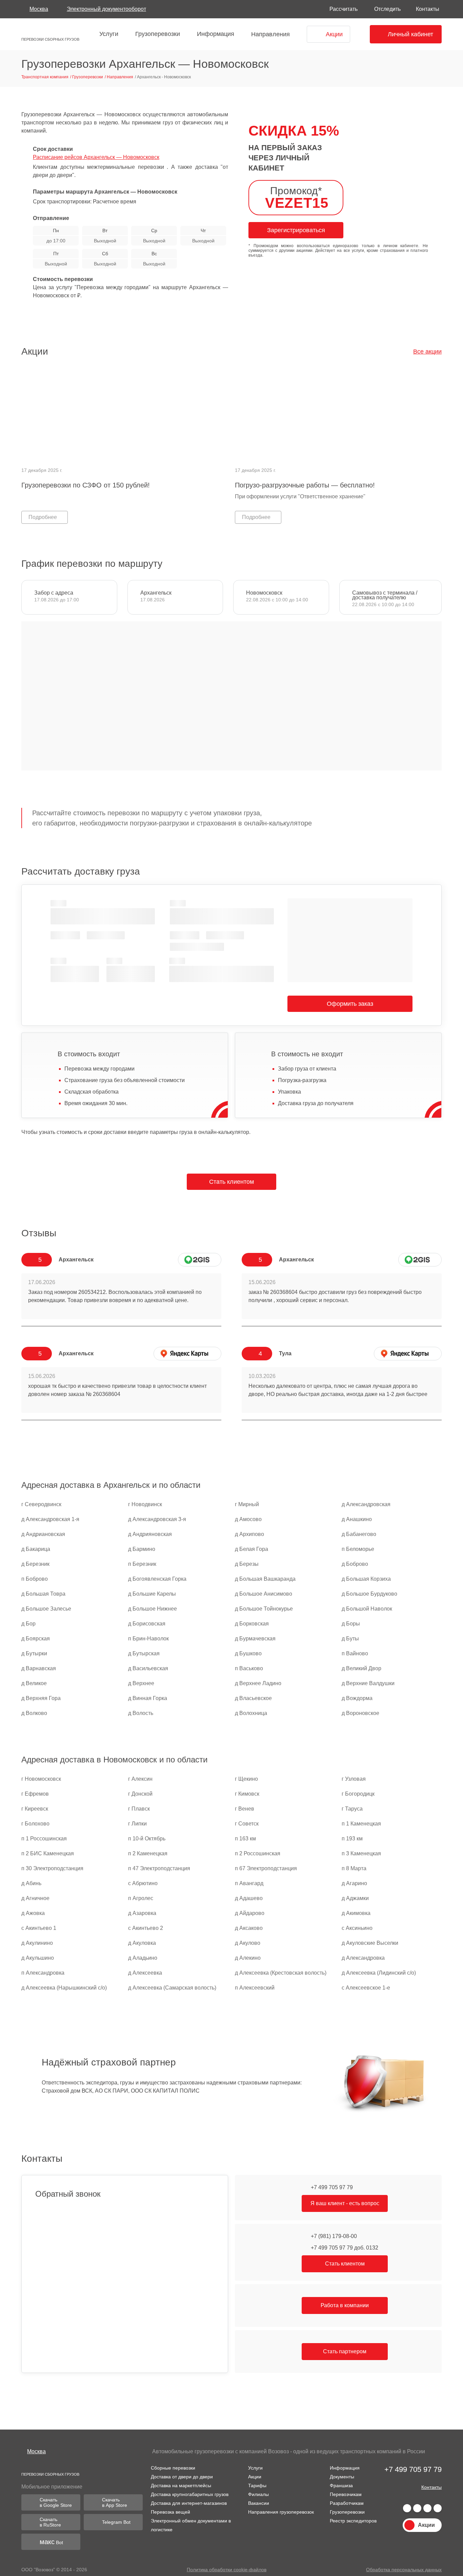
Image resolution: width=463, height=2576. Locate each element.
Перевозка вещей (170, 2510)
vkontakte (407, 2509)
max (438, 2509)
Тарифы (254, 2484)
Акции (253, 2475)
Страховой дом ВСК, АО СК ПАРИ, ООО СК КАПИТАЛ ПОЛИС (119, 2091)
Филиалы (256, 2493)
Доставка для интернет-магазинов (189, 2501)
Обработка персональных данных (404, 2570)
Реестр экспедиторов (351, 2519)
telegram (417, 2509)
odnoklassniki (427, 2509)
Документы (339, 2475)
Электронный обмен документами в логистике (190, 2523)
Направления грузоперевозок (279, 2510)
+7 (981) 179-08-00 (334, 2236)
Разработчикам (344, 2501)
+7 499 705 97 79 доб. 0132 (344, 2248)
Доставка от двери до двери (182, 2475)
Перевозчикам (343, 2493)
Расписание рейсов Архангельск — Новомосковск (97, 157)
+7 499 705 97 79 (331, 2187)
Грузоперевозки (155, 34)
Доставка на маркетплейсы (181, 2484)
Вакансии (256, 2501)
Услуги (106, 34)
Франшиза (338, 2484)
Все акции (428, 351)
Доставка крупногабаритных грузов (190, 2493)
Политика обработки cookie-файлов (226, 2570)
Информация (213, 34)
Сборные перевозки (172, 2466)
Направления (267, 34)
